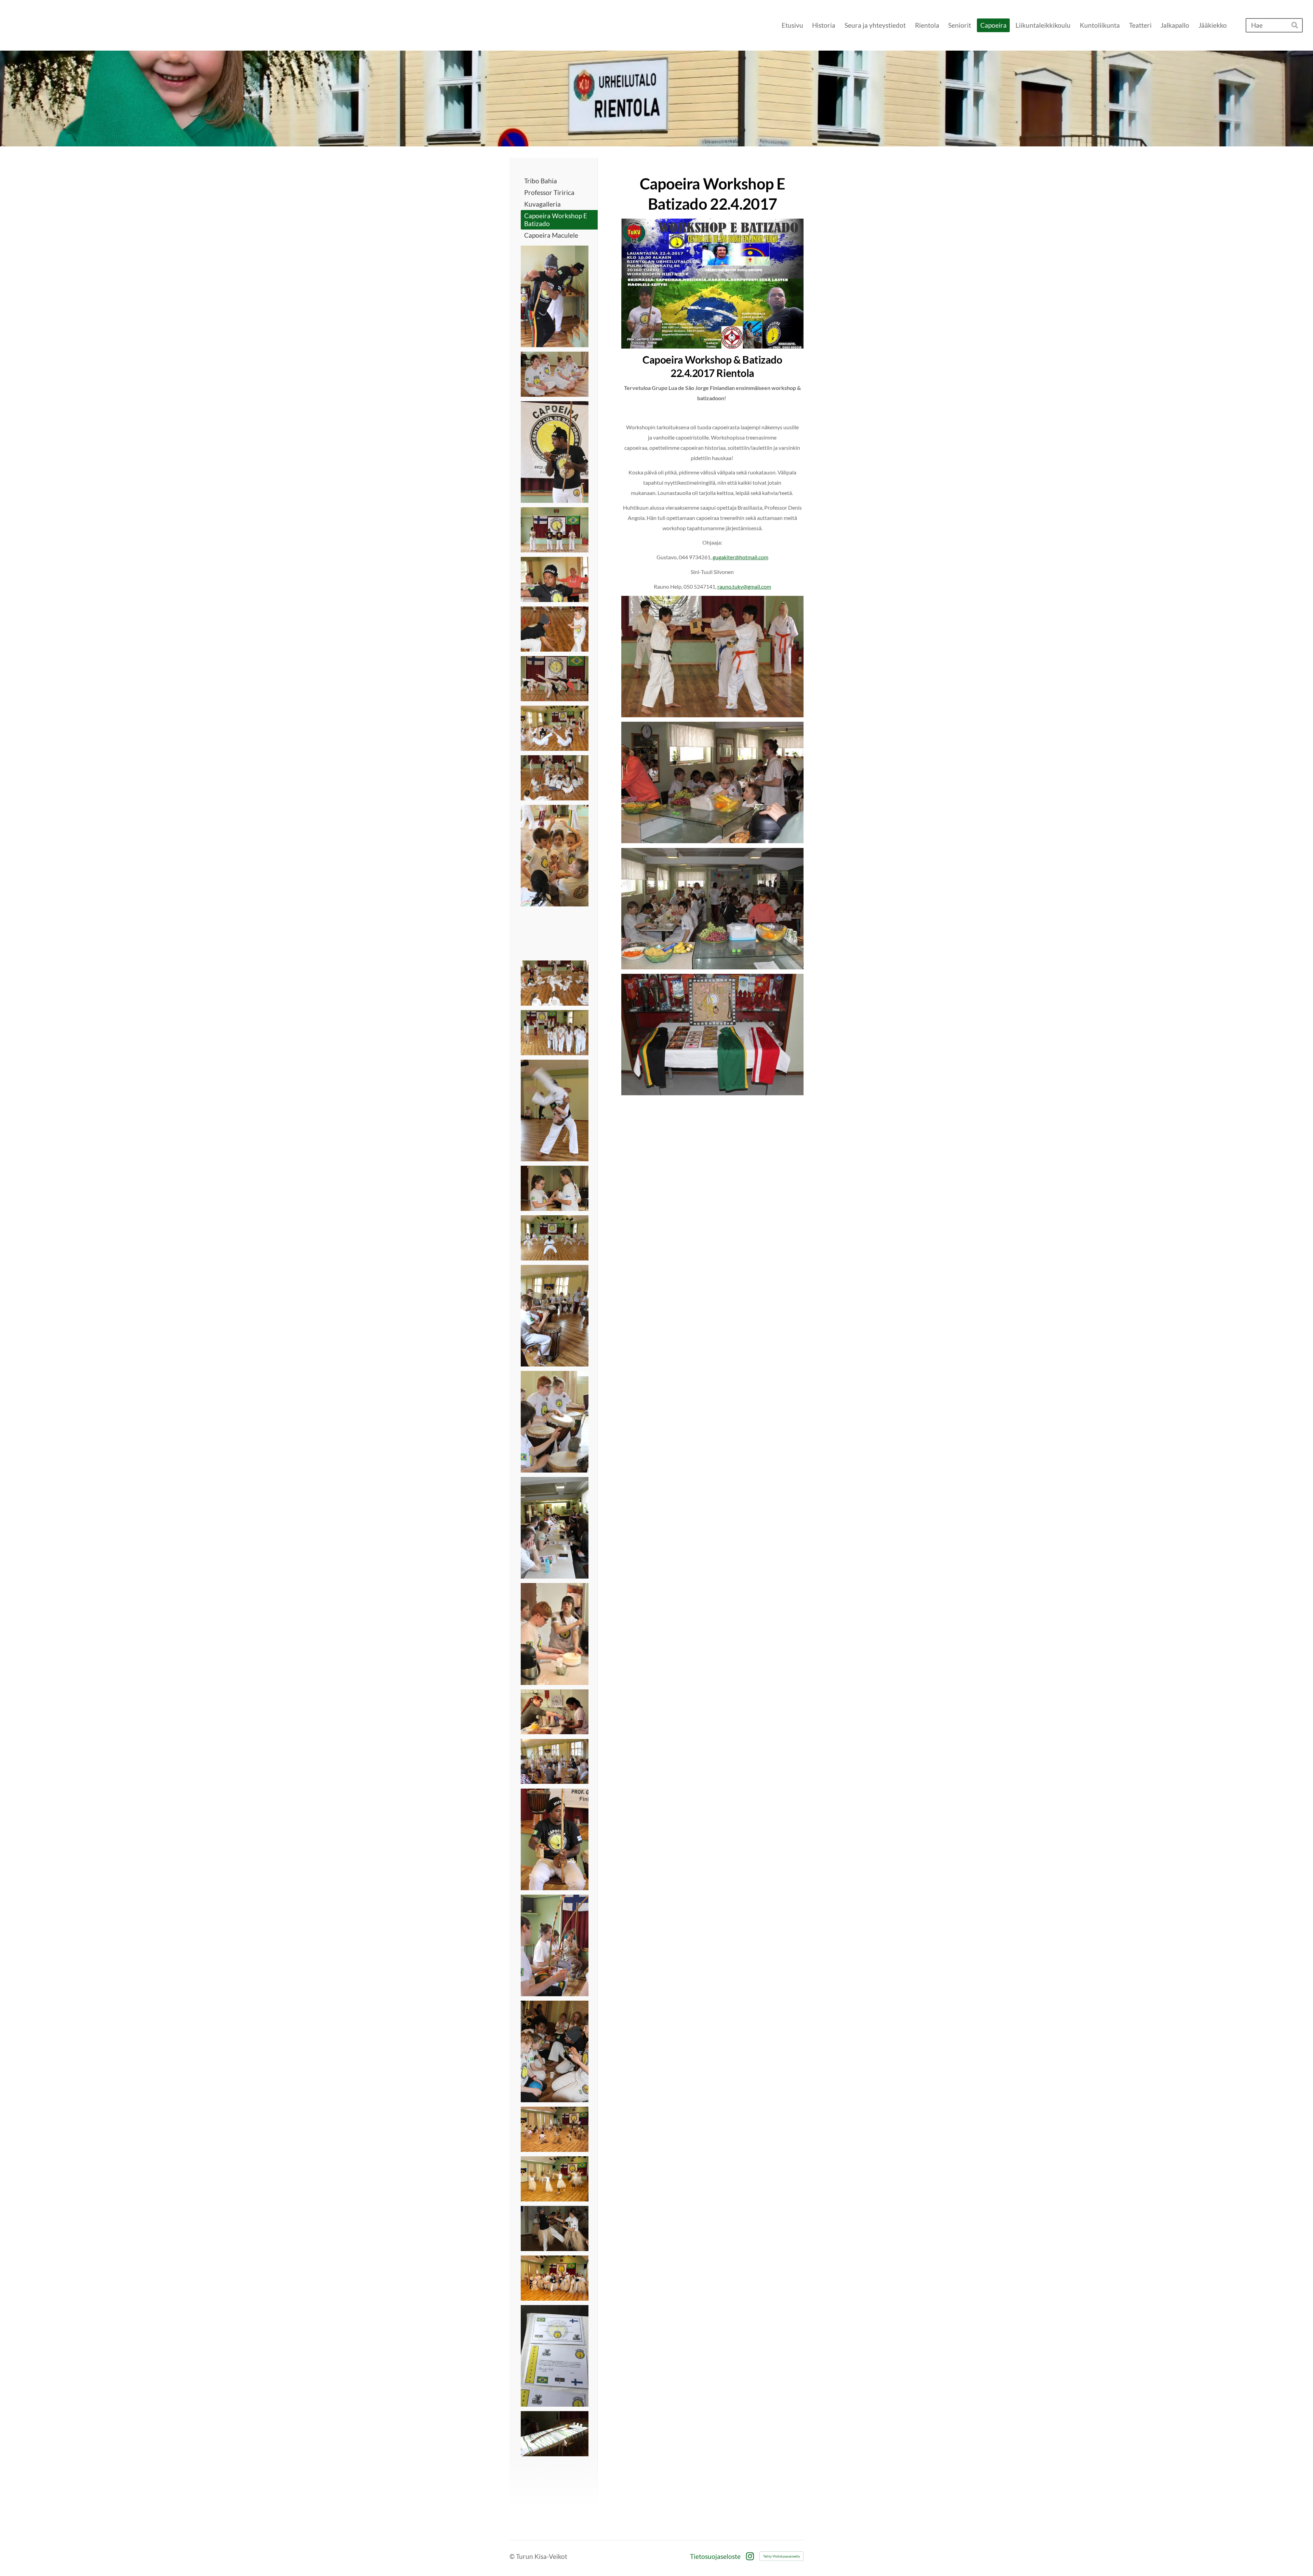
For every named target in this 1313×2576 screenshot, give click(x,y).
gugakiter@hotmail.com (740, 557)
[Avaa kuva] (555, 296)
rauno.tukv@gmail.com (744, 586)
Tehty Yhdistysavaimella (781, 2556)
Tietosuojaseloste (715, 2556)
